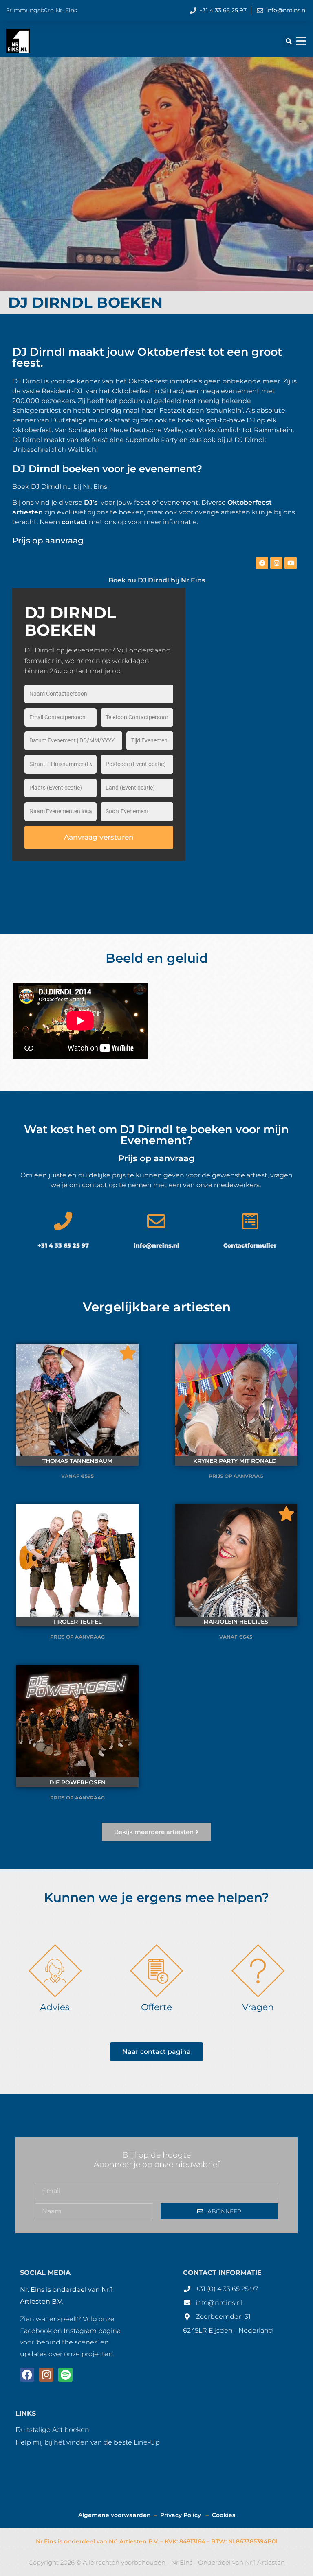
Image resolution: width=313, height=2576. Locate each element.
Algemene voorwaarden (115, 2515)
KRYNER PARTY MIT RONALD (236, 1461)
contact (74, 522)
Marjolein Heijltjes (236, 1622)
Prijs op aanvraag (236, 1476)
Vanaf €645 (236, 1637)
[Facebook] (262, 563)
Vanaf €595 (77, 1476)
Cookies (224, 2515)
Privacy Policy (181, 2515)
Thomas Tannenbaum (77, 1461)
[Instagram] (276, 563)
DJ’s (91, 502)
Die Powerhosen (77, 1782)
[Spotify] (65, 2375)
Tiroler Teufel (77, 1622)
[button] (289, 41)
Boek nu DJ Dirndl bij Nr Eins (157, 580)
